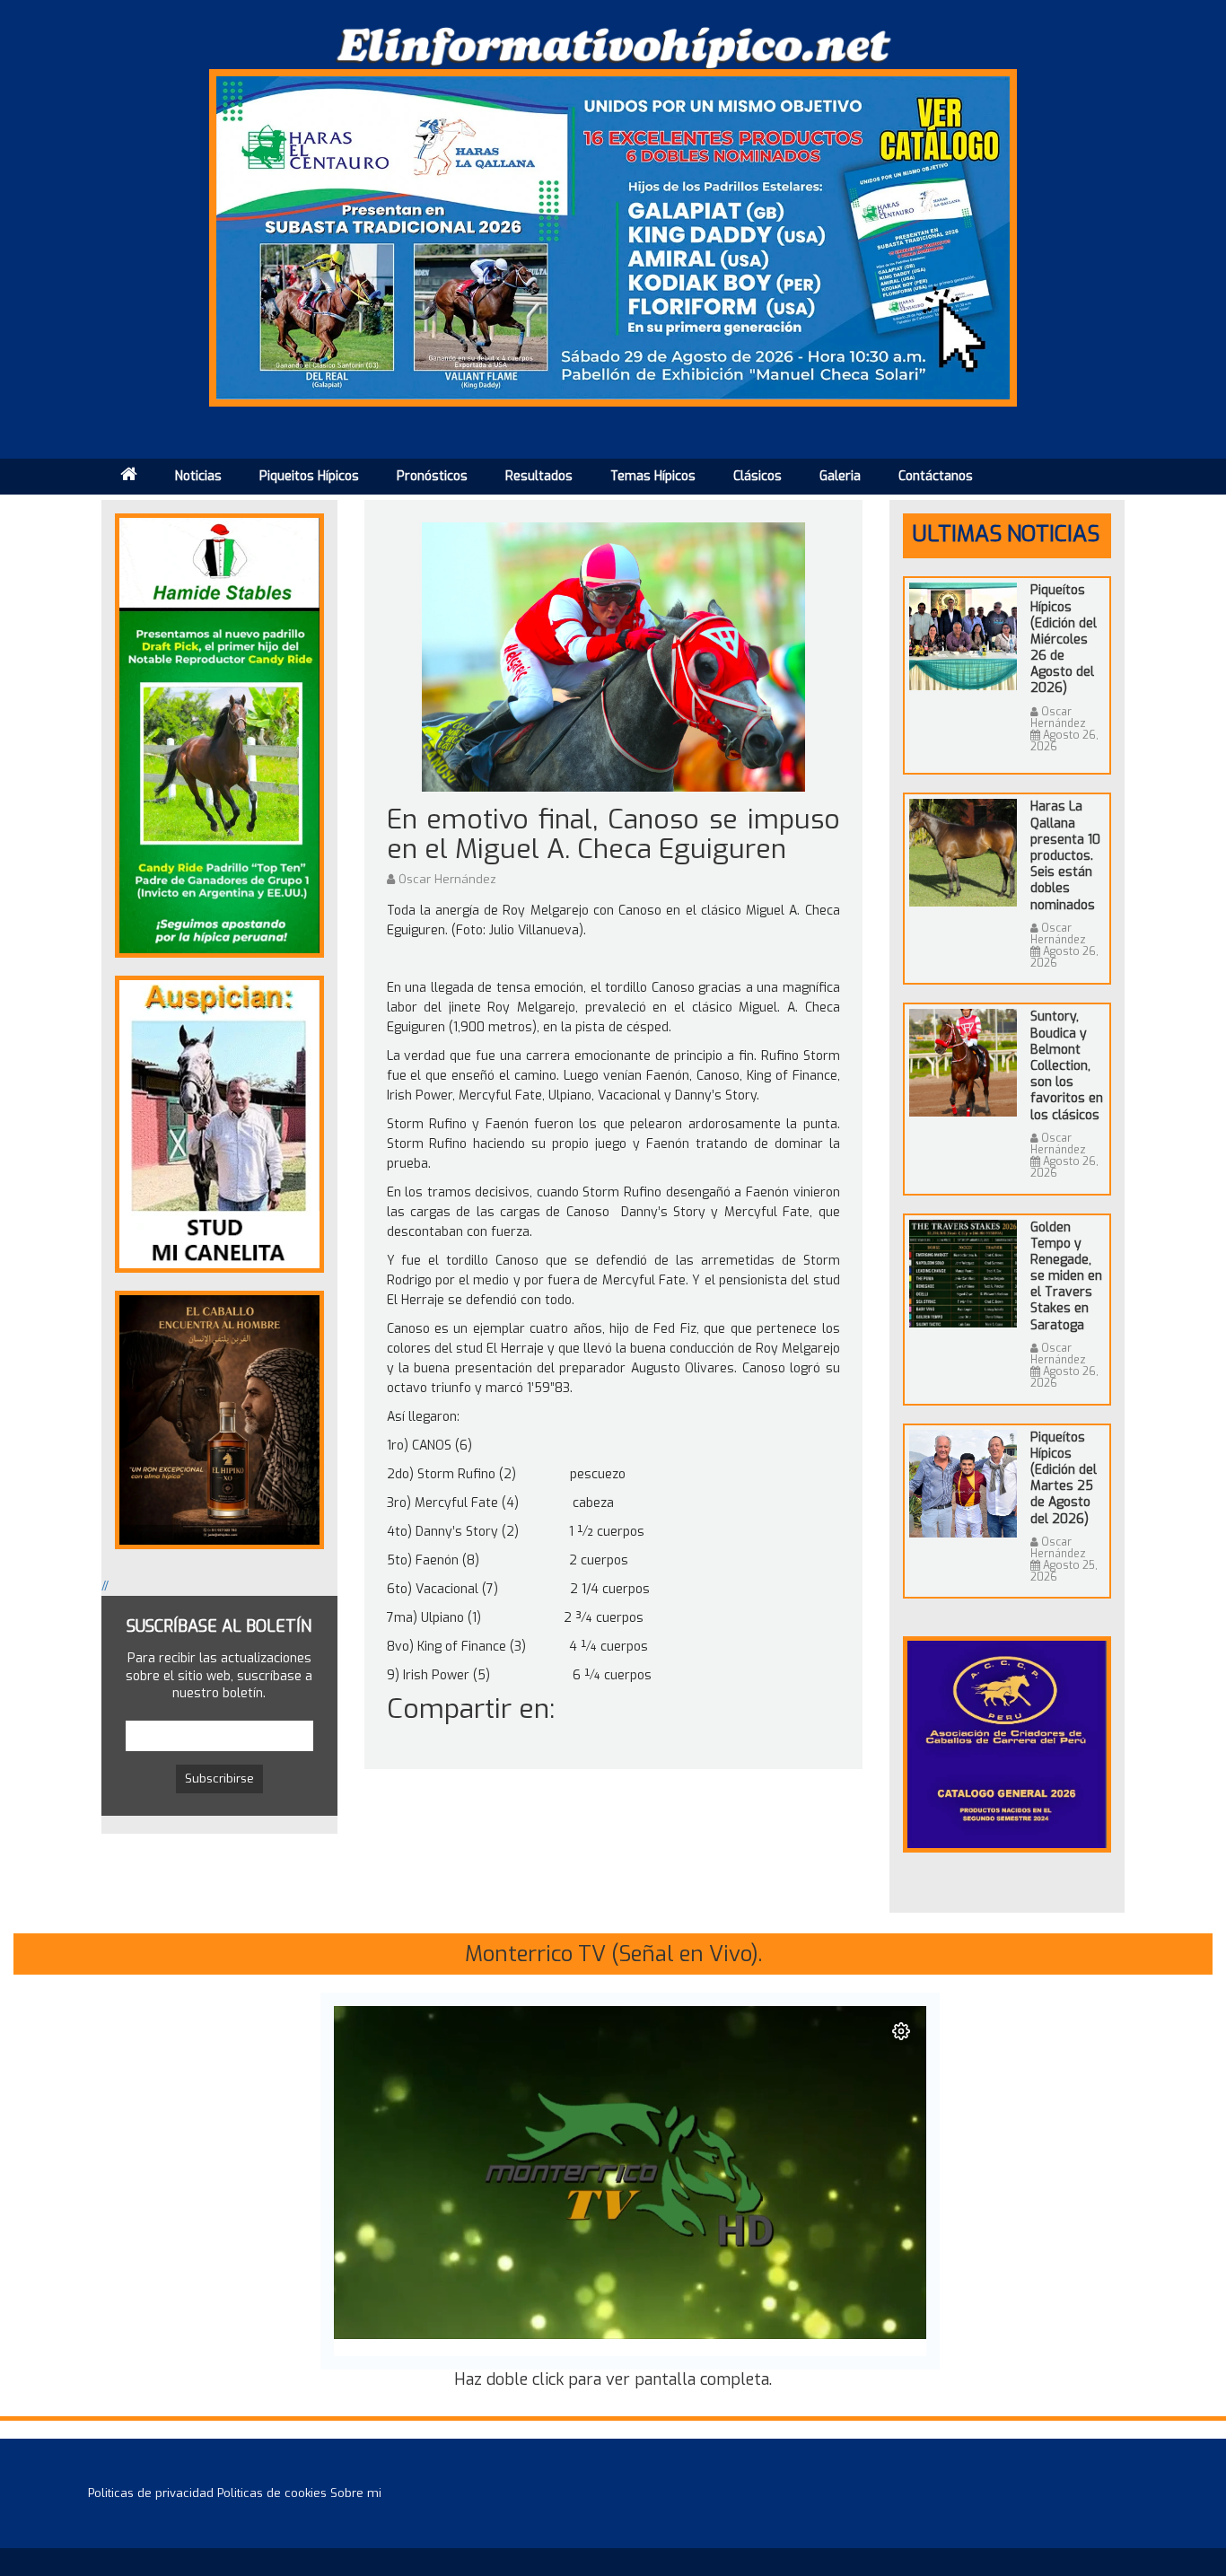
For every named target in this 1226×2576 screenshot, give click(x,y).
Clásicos (757, 476)
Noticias (198, 476)
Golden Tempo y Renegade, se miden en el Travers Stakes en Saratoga (1066, 1276)
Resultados (539, 476)
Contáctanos (936, 476)
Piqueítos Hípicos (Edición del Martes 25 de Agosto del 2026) (1064, 1478)
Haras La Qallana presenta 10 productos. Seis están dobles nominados (1065, 855)
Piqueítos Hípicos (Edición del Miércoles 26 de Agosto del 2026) (1064, 639)
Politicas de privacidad (151, 2493)
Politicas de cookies (272, 2493)
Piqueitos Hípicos (309, 476)
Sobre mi (356, 2493)
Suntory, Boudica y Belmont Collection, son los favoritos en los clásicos (1067, 1065)
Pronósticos (432, 476)
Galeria (840, 476)
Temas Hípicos (653, 476)
